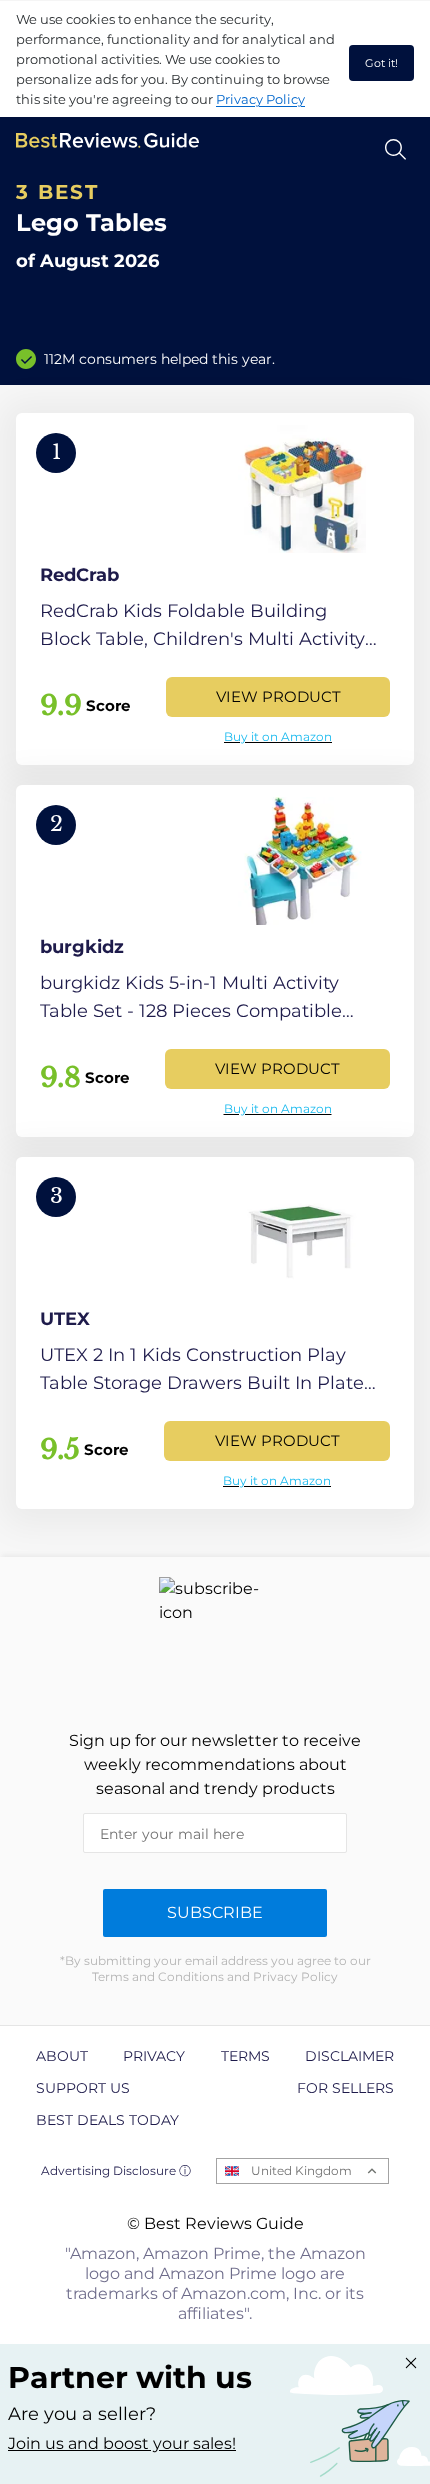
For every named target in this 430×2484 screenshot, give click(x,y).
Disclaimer (349, 2056)
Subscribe (215, 1912)
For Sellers (345, 2088)
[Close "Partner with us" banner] (411, 2363)
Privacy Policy (260, 99)
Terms (245, 2056)
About (62, 2056)
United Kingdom (301, 2170)
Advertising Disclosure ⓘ (116, 2170)
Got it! (381, 63)
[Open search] (395, 149)
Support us (83, 2088)
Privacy (154, 2056)
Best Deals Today (107, 2120)
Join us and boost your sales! (122, 2443)
